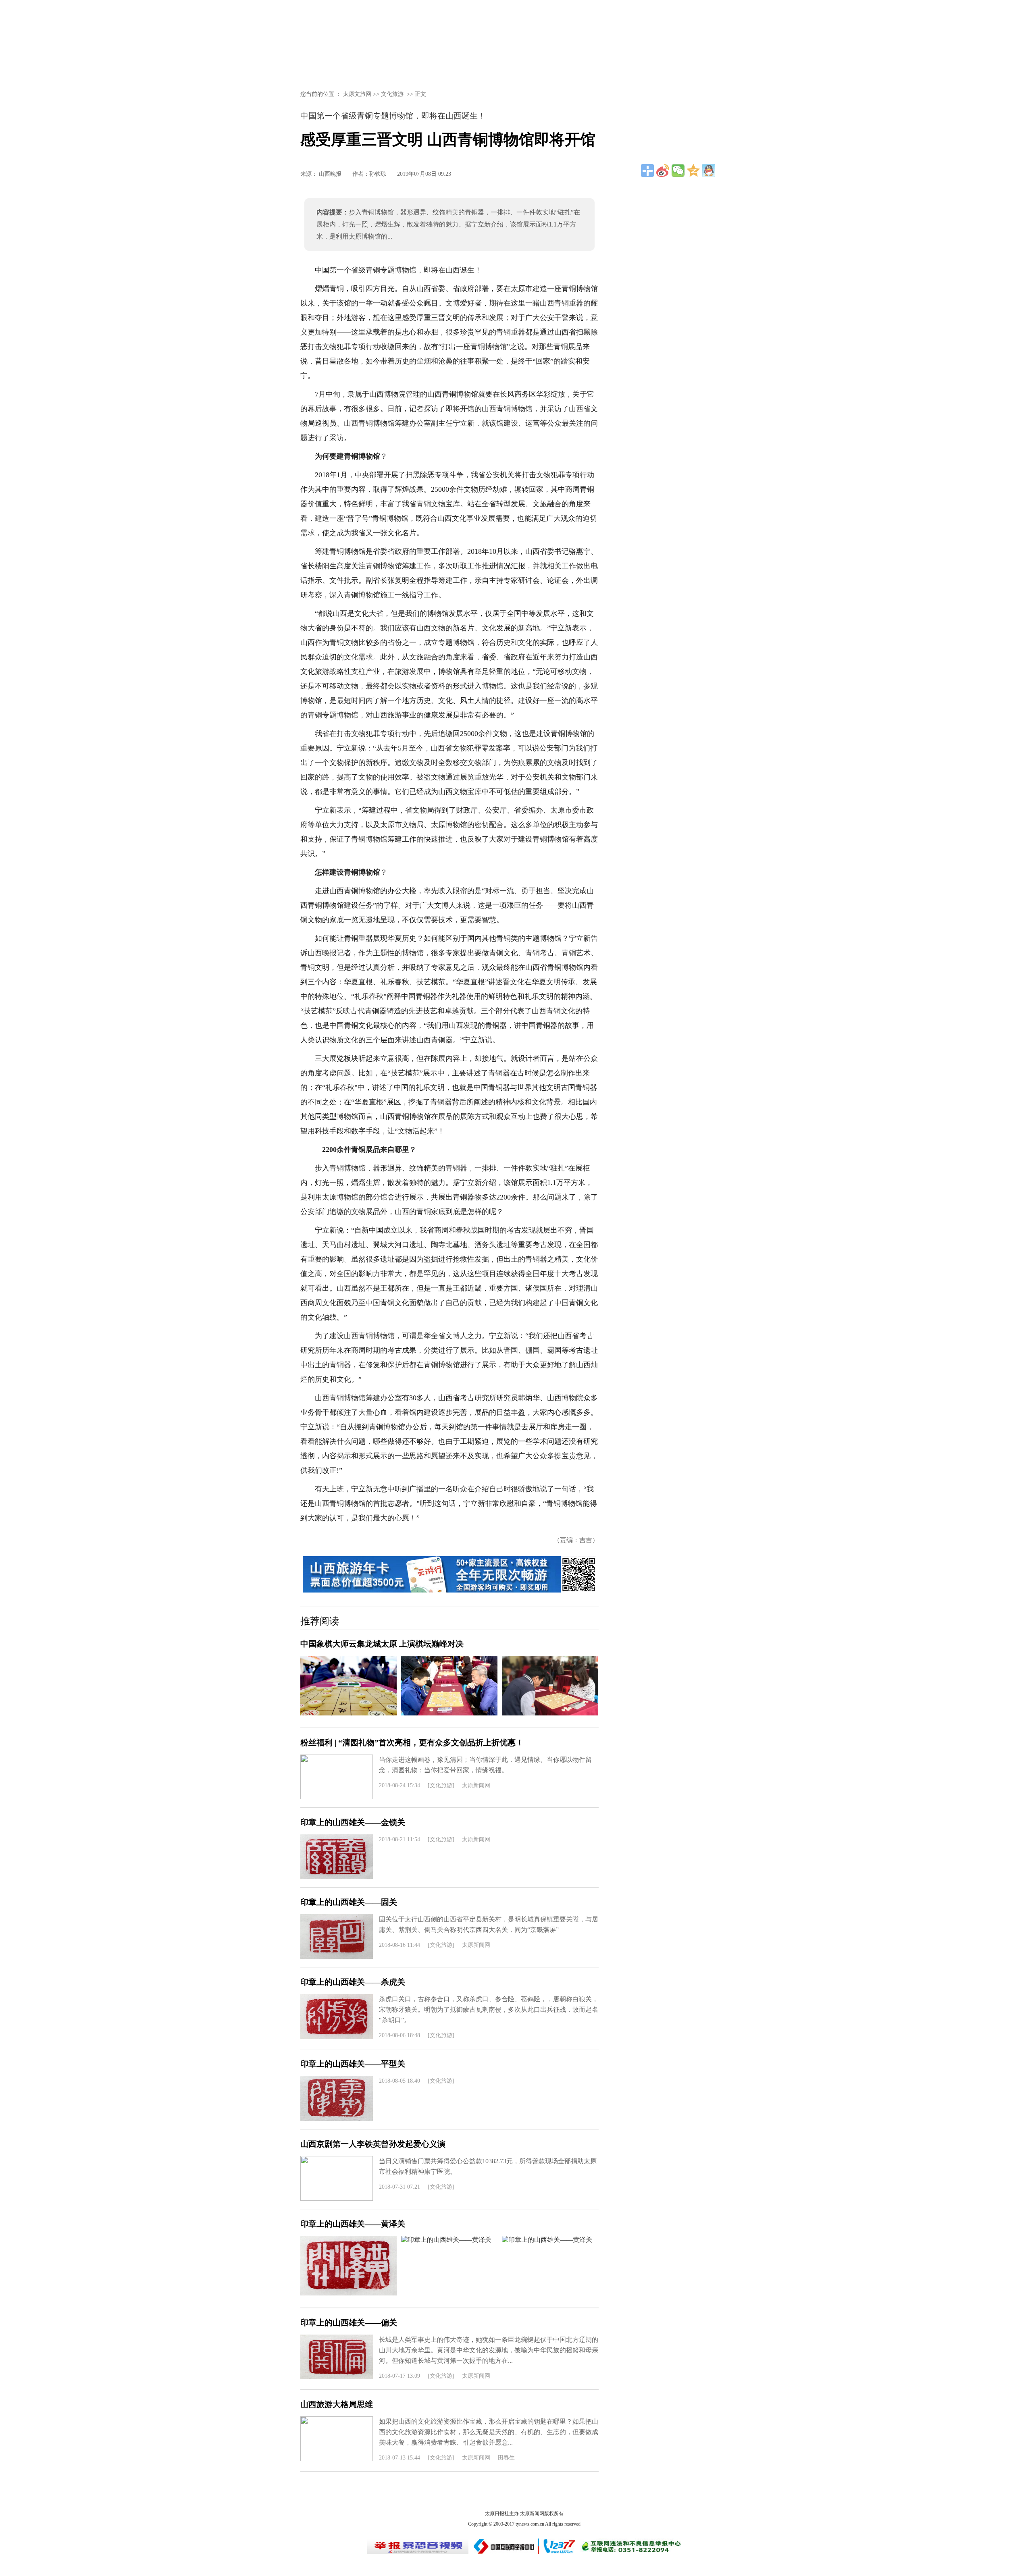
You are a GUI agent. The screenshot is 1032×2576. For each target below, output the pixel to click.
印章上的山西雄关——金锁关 (353, 1822)
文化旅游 (392, 94)
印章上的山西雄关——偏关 (349, 2322)
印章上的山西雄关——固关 (349, 1902)
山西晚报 (330, 174)
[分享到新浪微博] (663, 170)
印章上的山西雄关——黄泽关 (353, 2224)
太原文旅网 (357, 94)
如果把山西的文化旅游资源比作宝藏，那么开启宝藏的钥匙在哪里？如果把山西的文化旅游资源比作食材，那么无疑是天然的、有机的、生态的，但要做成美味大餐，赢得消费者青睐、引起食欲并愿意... (489, 2432)
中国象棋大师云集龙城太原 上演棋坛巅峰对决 (382, 1644)
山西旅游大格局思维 (337, 2404)
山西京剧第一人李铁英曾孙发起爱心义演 (373, 2144)
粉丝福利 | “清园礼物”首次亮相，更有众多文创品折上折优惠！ (412, 1742)
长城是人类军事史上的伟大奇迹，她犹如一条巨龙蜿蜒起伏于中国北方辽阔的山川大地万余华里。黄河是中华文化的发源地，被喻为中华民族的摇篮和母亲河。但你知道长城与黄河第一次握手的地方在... (489, 2350)
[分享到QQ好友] (709, 170)
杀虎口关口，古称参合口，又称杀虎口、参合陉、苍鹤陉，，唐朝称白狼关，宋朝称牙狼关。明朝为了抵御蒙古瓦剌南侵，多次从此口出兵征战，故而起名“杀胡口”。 (489, 2009)
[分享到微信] (678, 170)
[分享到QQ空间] (693, 170)
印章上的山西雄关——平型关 (353, 2064)
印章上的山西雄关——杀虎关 (353, 1982)
